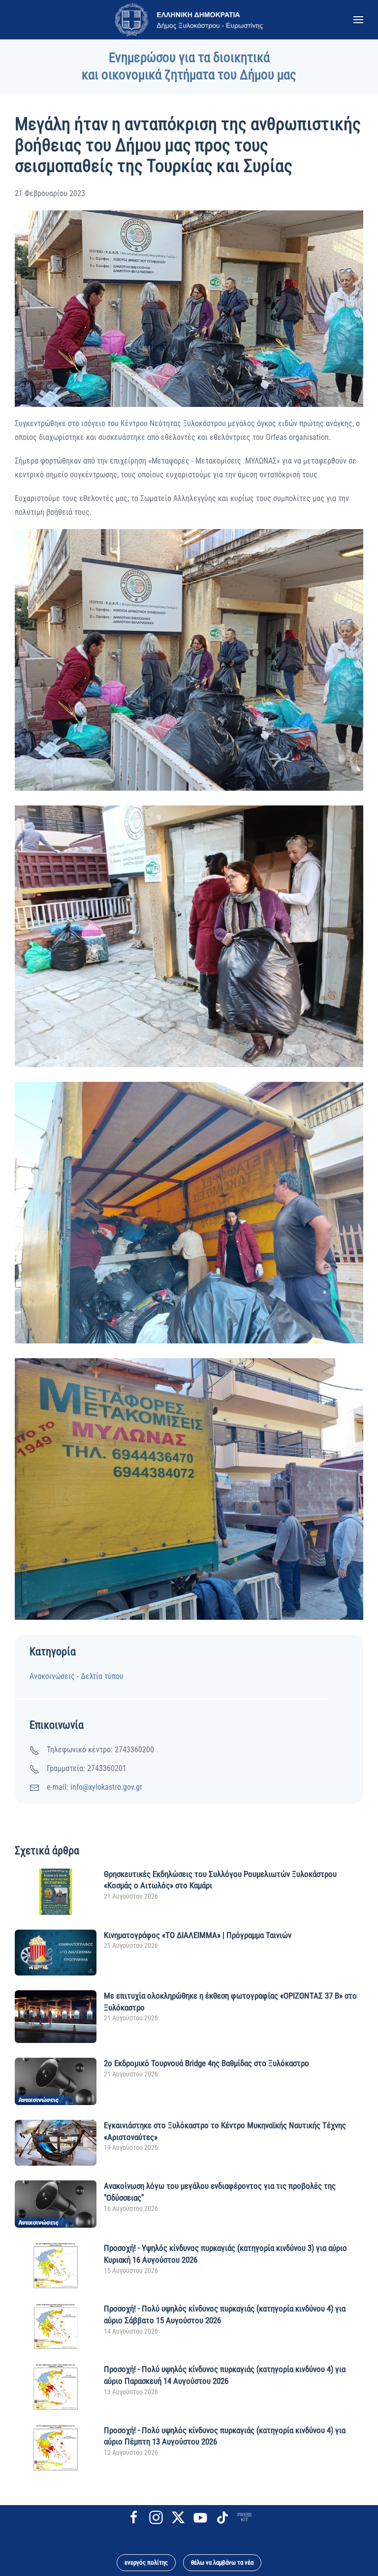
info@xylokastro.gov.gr (106, 1787)
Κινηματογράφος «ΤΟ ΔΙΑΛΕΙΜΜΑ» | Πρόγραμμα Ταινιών (198, 1935)
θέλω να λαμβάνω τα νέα (222, 2562)
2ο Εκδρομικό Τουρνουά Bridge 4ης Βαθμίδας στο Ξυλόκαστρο (206, 2063)
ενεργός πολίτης (146, 2562)
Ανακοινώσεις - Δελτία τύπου (77, 1676)
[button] (358, 20)
